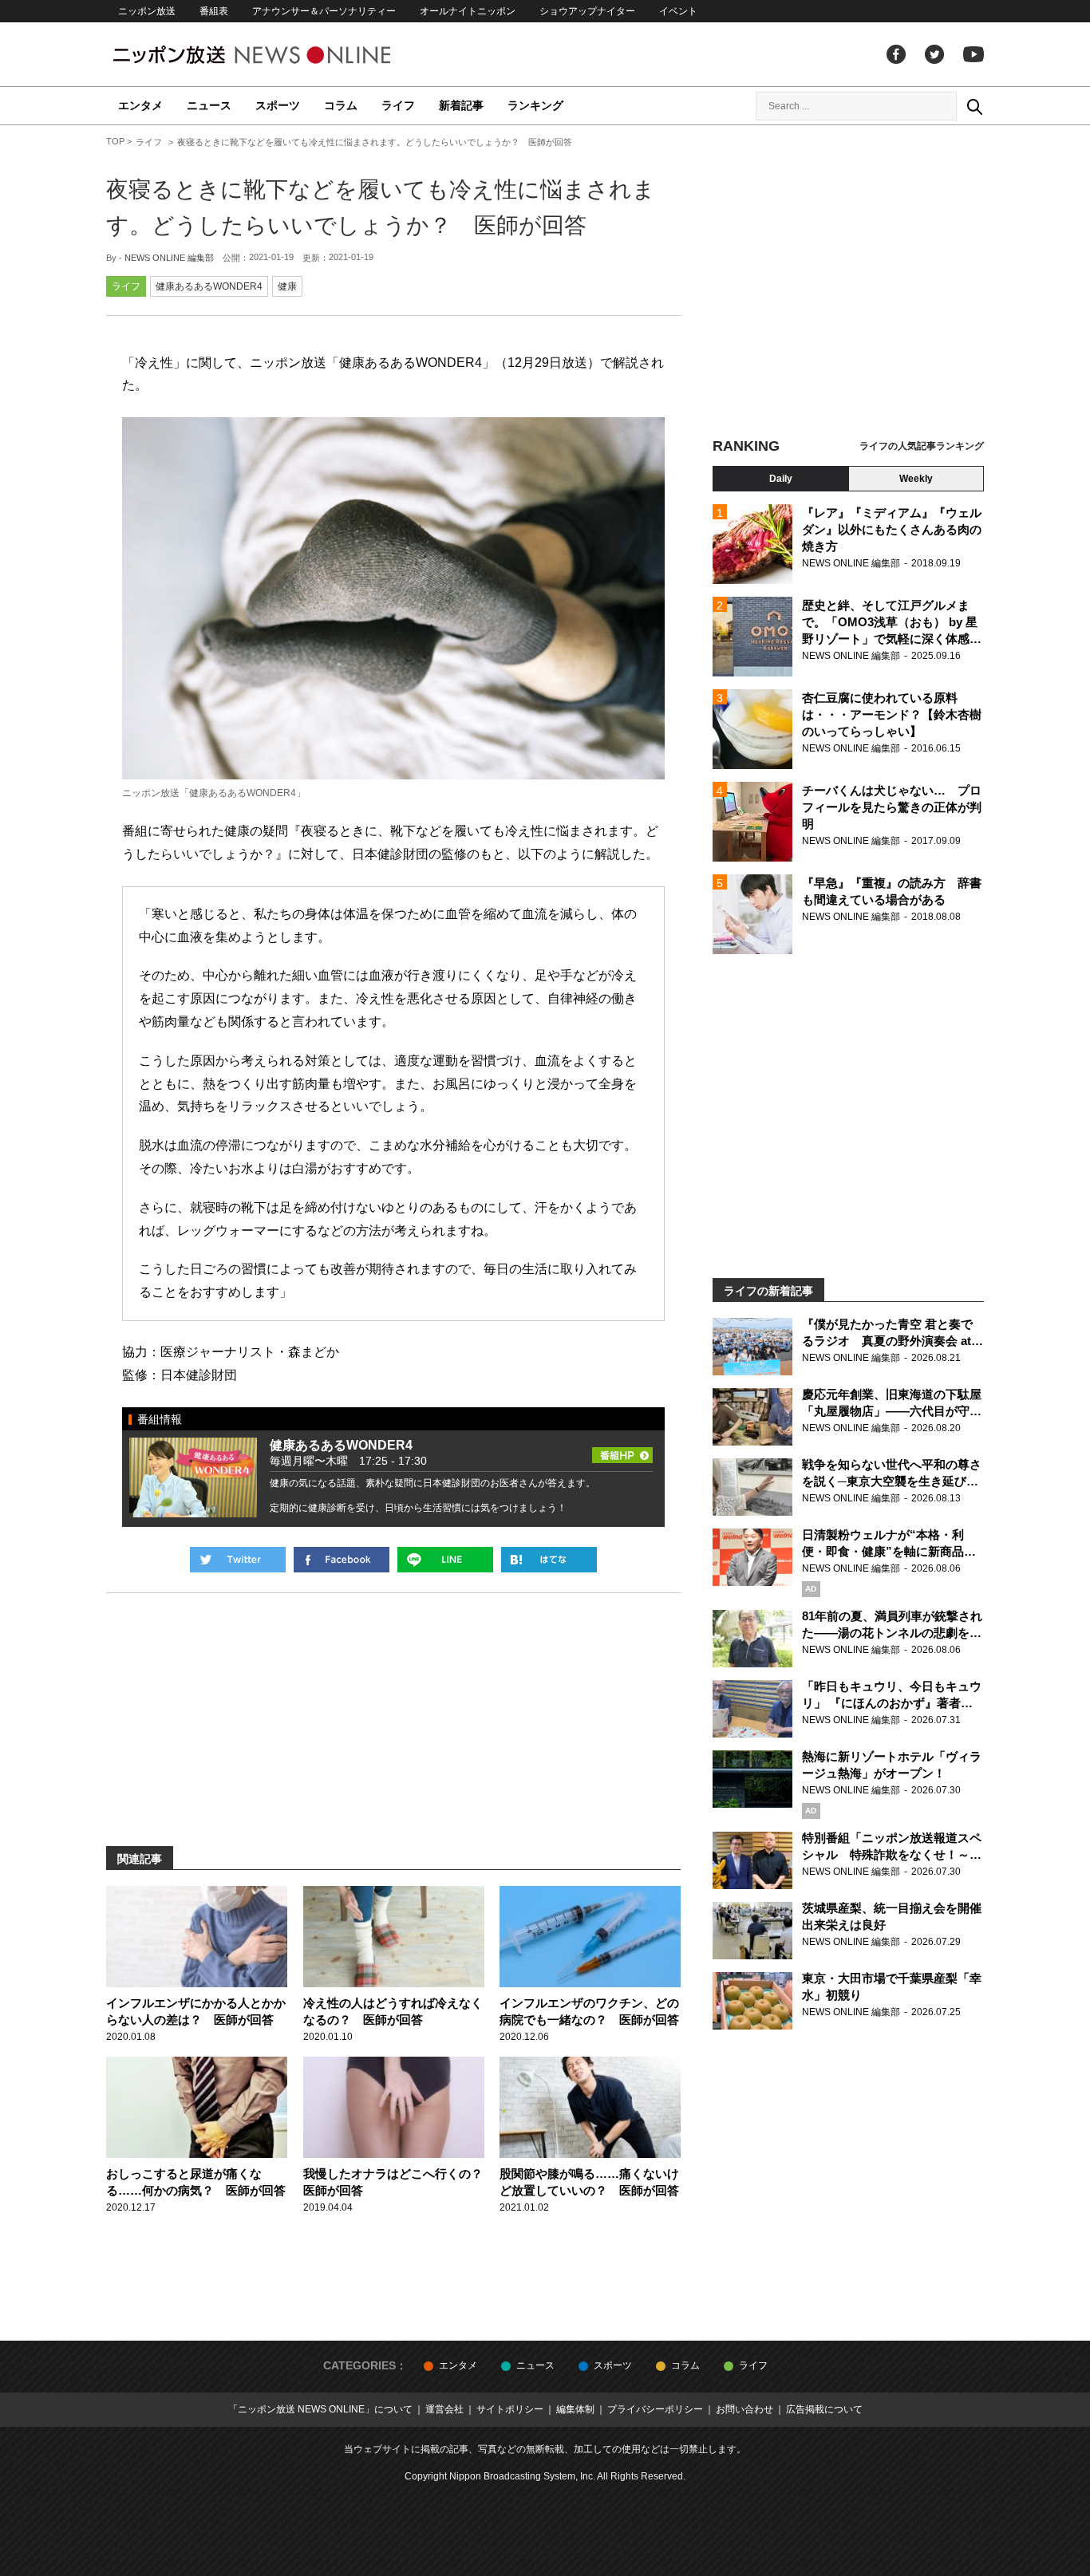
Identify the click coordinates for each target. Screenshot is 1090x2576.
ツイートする (238, 1560)
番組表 (214, 11)
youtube (973, 54)
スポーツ (278, 105)
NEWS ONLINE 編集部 (169, 258)
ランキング (535, 105)
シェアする (342, 1560)
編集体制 (575, 2409)
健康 (287, 286)
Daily (781, 479)
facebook (896, 54)
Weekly (916, 479)
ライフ (398, 105)
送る (445, 1560)
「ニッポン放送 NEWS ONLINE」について (320, 2409)
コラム (341, 105)
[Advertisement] (848, 283)
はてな (549, 1560)
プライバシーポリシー (655, 2409)
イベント (678, 11)
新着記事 (461, 105)
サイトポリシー (510, 2409)
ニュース (209, 105)
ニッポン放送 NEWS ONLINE (282, 55)
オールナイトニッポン (468, 11)
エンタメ (140, 105)
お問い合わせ (744, 2409)
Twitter (934, 54)
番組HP (622, 1450)
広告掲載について (824, 2409)
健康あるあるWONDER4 (209, 286)
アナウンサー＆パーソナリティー (324, 11)
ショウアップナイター (587, 11)
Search (974, 106)
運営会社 (444, 2409)
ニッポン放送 (147, 11)
